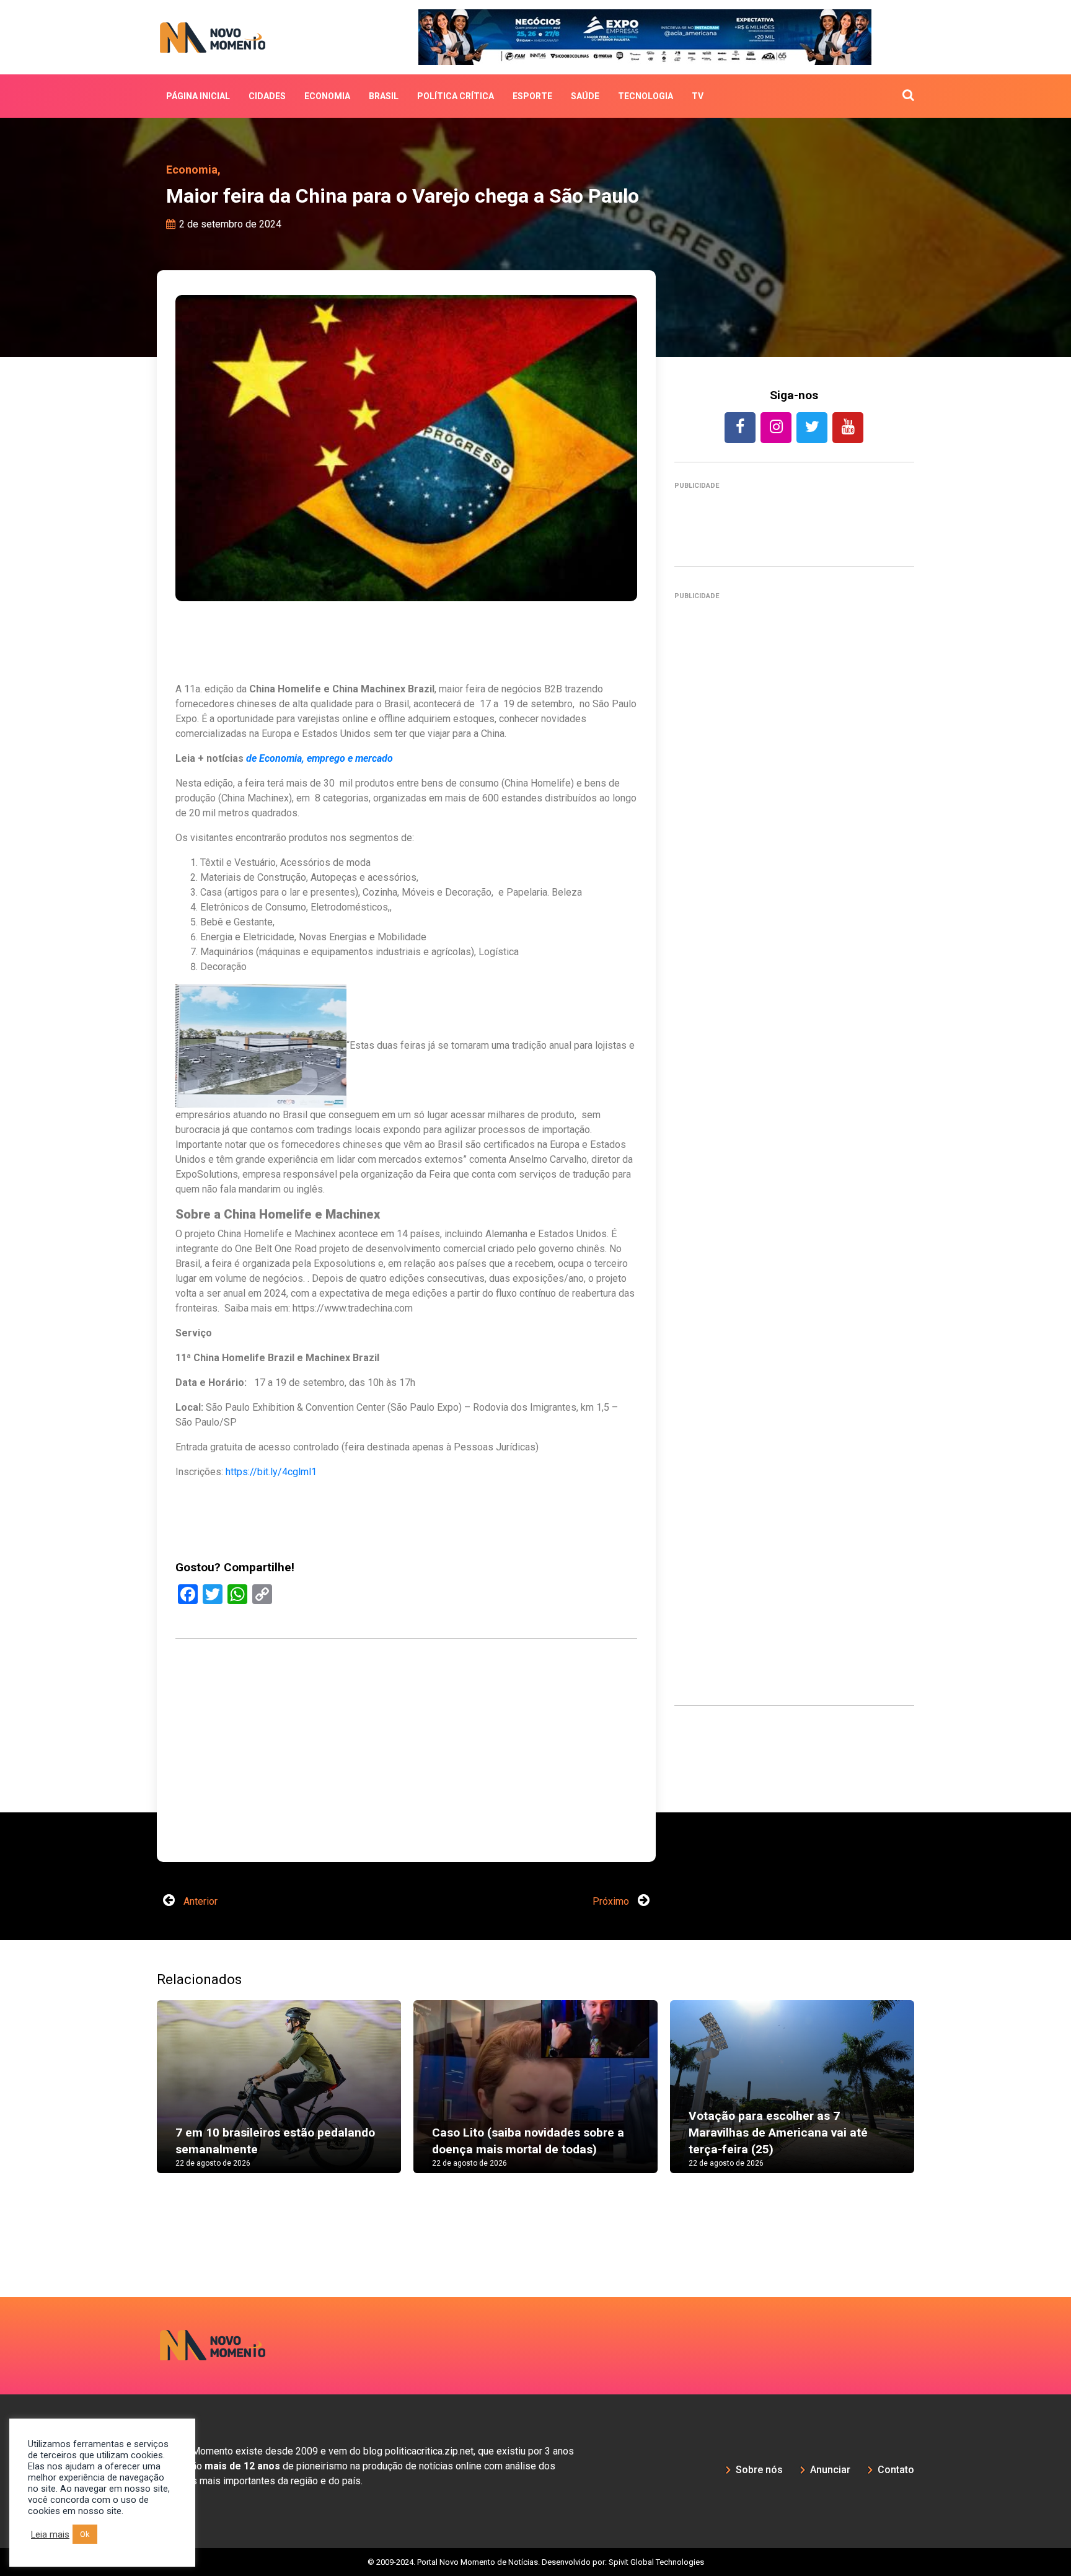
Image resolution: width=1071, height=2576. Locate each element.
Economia (327, 96)
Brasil (384, 96)
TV (698, 96)
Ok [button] (85, 2534)
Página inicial (198, 96)
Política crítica (456, 96)
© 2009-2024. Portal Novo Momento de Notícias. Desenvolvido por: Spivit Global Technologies (536, 2524)
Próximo (612, 1864)
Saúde (585, 96)
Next (933, 2062)
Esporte (532, 96)
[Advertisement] (794, 1144)
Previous (138, 2062)
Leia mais (50, 2534)
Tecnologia (646, 96)
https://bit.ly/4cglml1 (271, 1472)
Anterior (199, 1864)
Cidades (267, 96)
